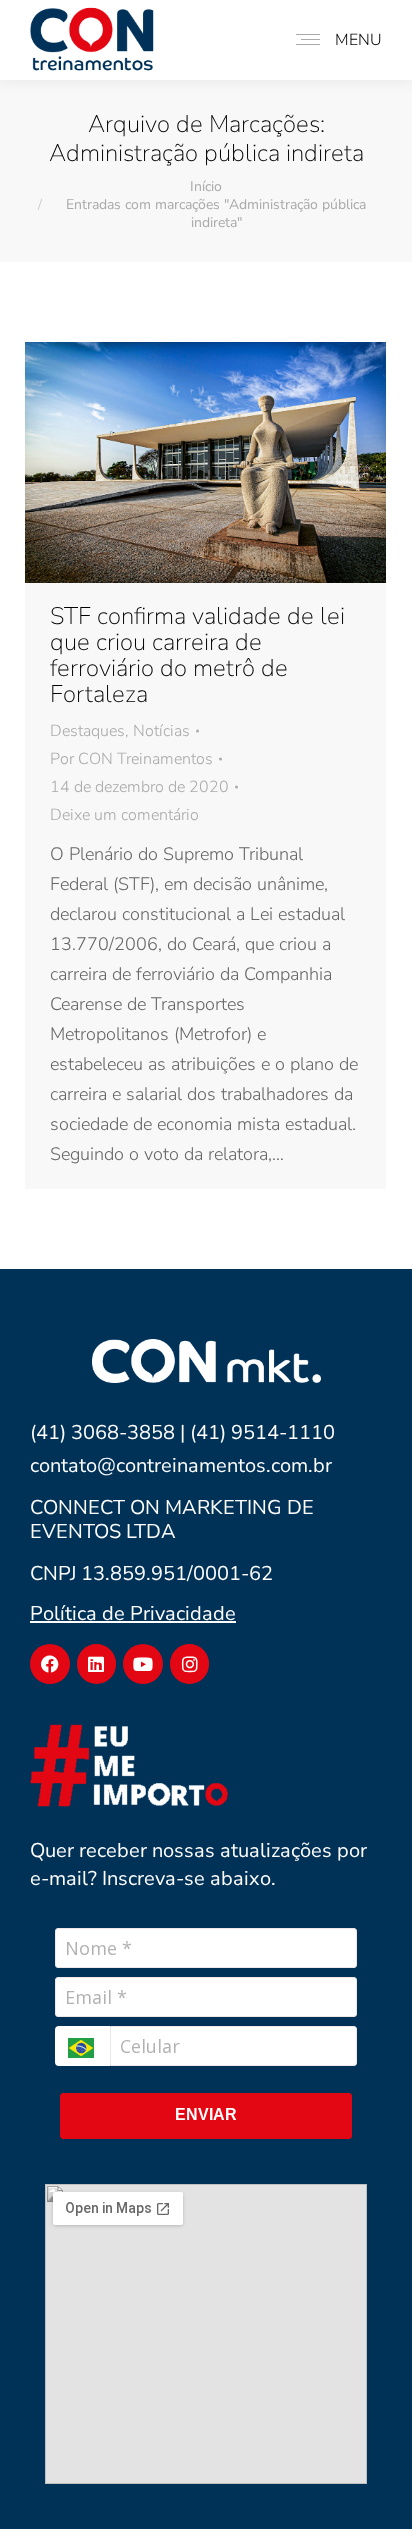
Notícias (161, 731)
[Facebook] (50, 1664)
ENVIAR (206, 2114)
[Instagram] (190, 1664)
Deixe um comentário (124, 815)
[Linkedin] (97, 1664)
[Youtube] (143, 1664)
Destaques (87, 731)
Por (131, 759)
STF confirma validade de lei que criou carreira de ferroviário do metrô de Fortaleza (197, 655)
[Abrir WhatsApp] (364, 2479)
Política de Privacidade (133, 1613)
